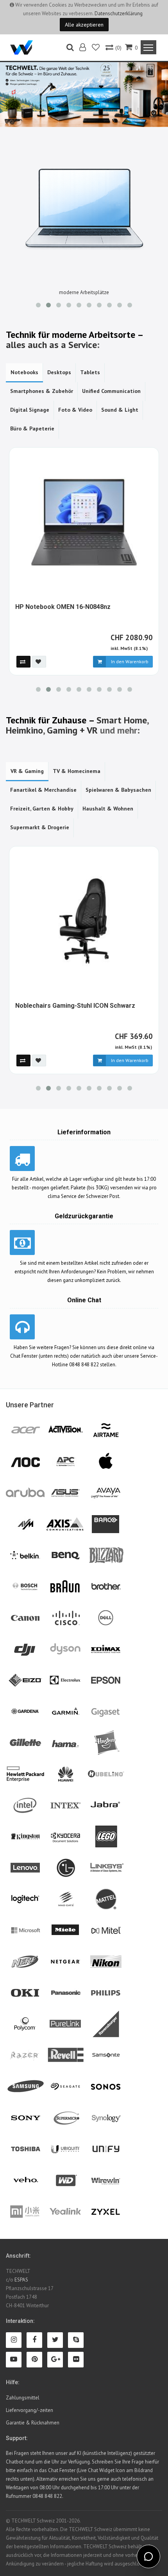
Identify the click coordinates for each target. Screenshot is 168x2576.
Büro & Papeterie (32, 428)
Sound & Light (120, 410)
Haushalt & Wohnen (108, 809)
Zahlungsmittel (23, 2398)
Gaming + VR (72, 730)
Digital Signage (30, 410)
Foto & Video (75, 410)
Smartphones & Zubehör (42, 391)
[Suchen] (70, 48)
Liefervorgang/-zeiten (29, 2410)
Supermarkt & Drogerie (40, 827)
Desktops (59, 372)
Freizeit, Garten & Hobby (42, 809)
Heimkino (24, 730)
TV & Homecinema (77, 771)
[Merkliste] (96, 48)
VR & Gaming (27, 771)
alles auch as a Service (51, 345)
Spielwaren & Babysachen (118, 790)
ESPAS (21, 2280)
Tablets (90, 372)
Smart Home (122, 720)
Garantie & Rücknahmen (33, 2423)
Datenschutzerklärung (119, 13)
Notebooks (24, 372)
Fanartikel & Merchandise (43, 790)
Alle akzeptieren (84, 25)
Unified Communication (111, 391)
